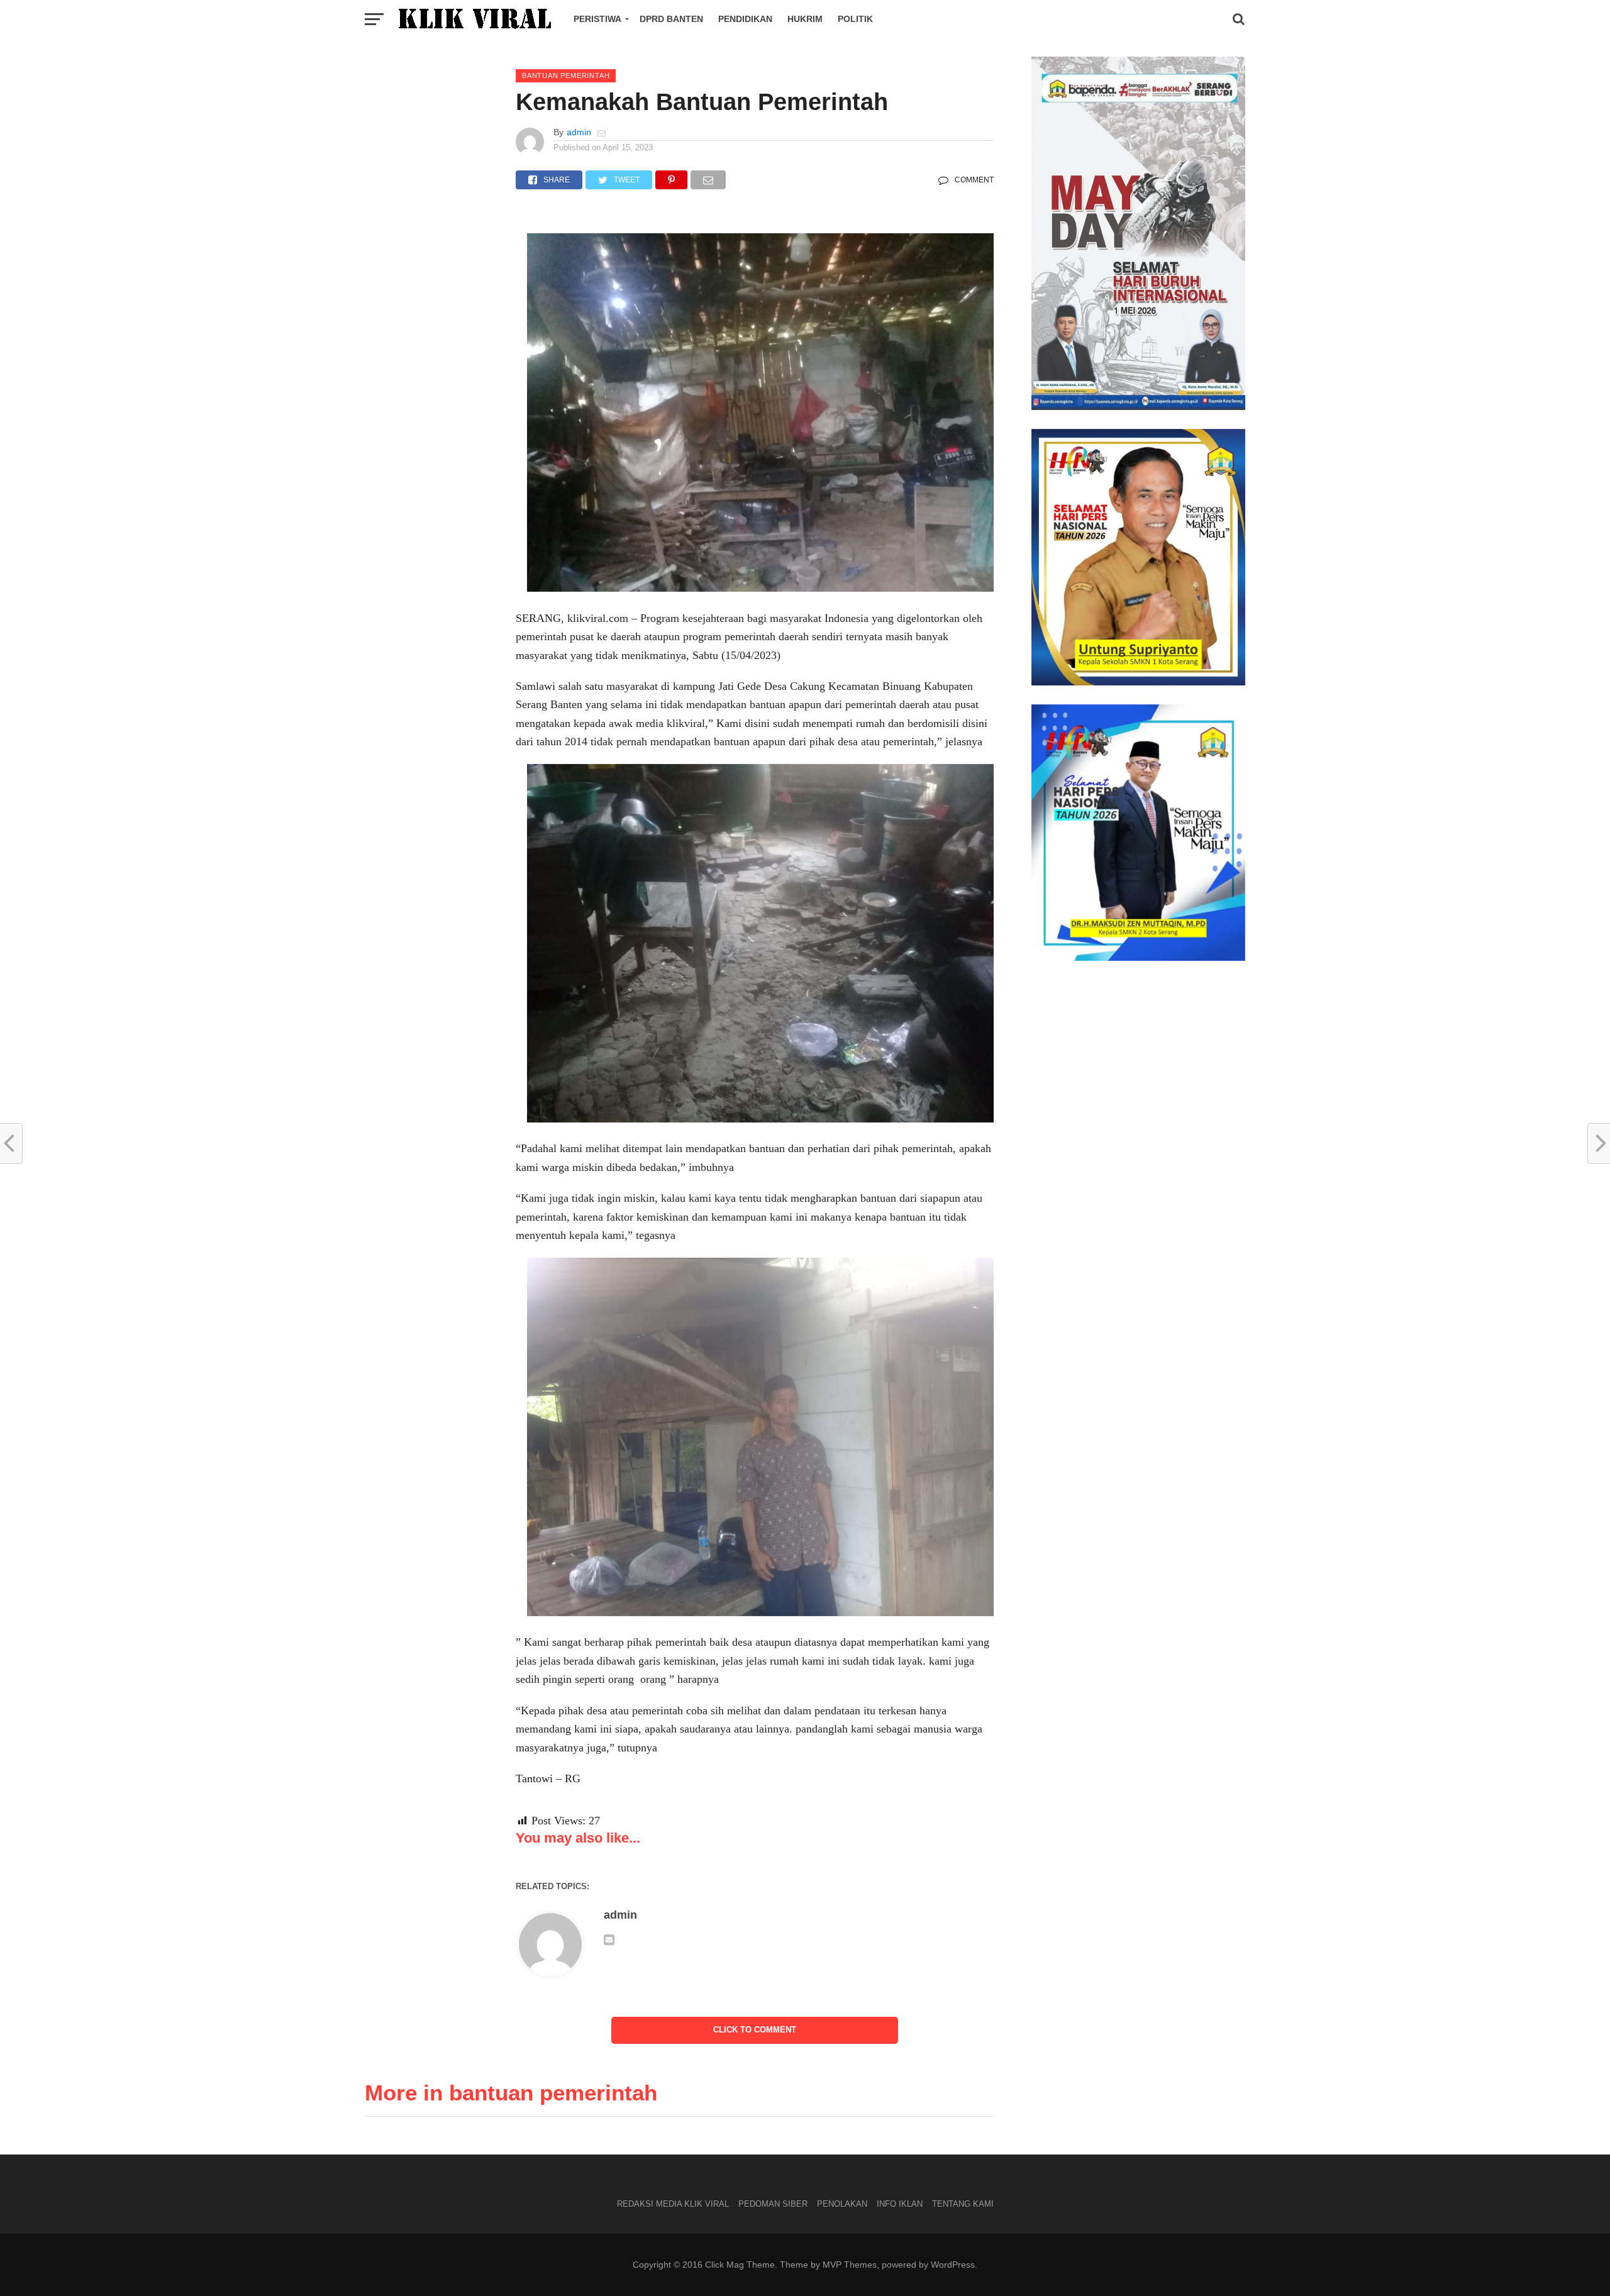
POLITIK (855, 19)
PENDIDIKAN (745, 19)
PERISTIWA (597, 19)
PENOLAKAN (842, 2204)
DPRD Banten (671, 19)
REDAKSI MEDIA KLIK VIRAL (673, 2204)
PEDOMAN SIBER (773, 2204)
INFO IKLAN (900, 2204)
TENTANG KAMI (963, 2204)
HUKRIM (805, 19)
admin (579, 132)
